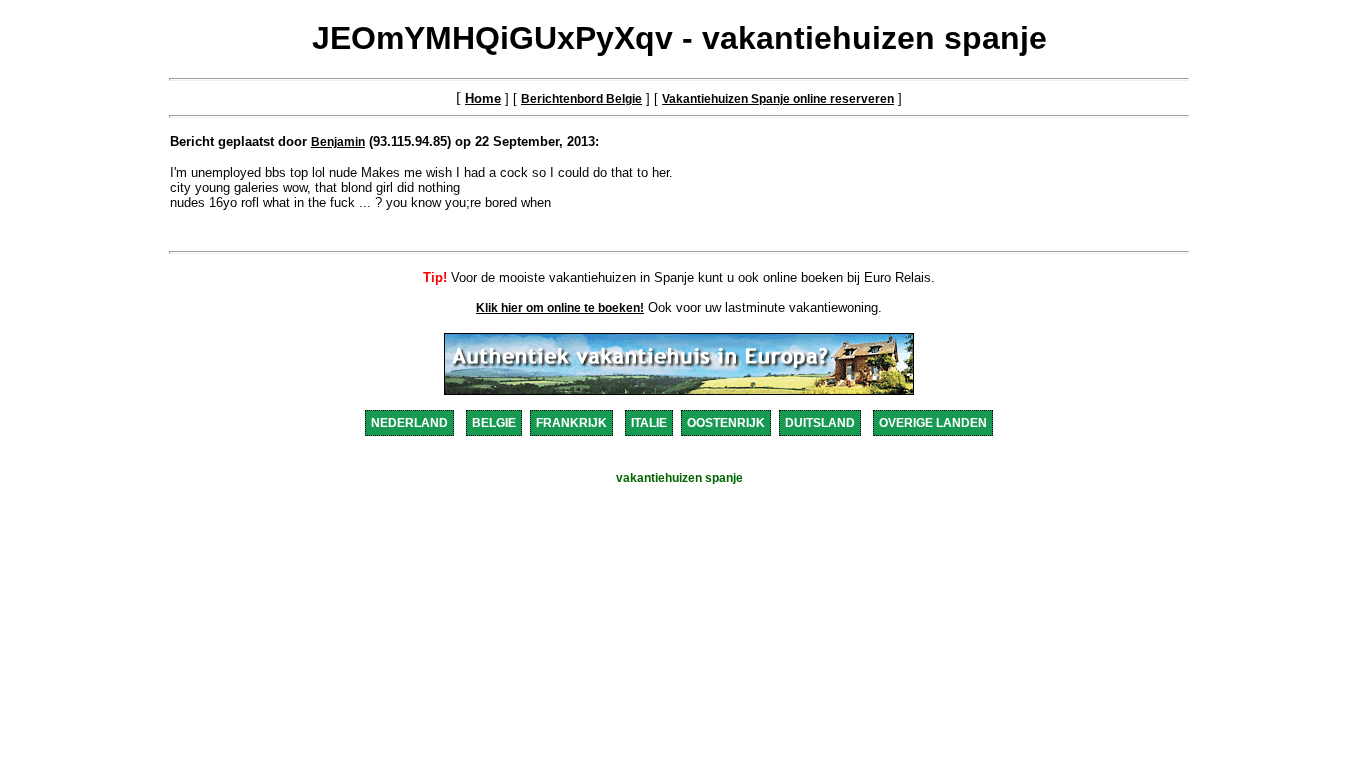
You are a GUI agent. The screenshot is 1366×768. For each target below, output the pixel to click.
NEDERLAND (409, 423)
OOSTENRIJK (726, 423)
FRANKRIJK (571, 423)
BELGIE (494, 423)
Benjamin (338, 142)
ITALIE (649, 423)
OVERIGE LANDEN (933, 423)
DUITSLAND (820, 423)
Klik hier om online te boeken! (560, 308)
